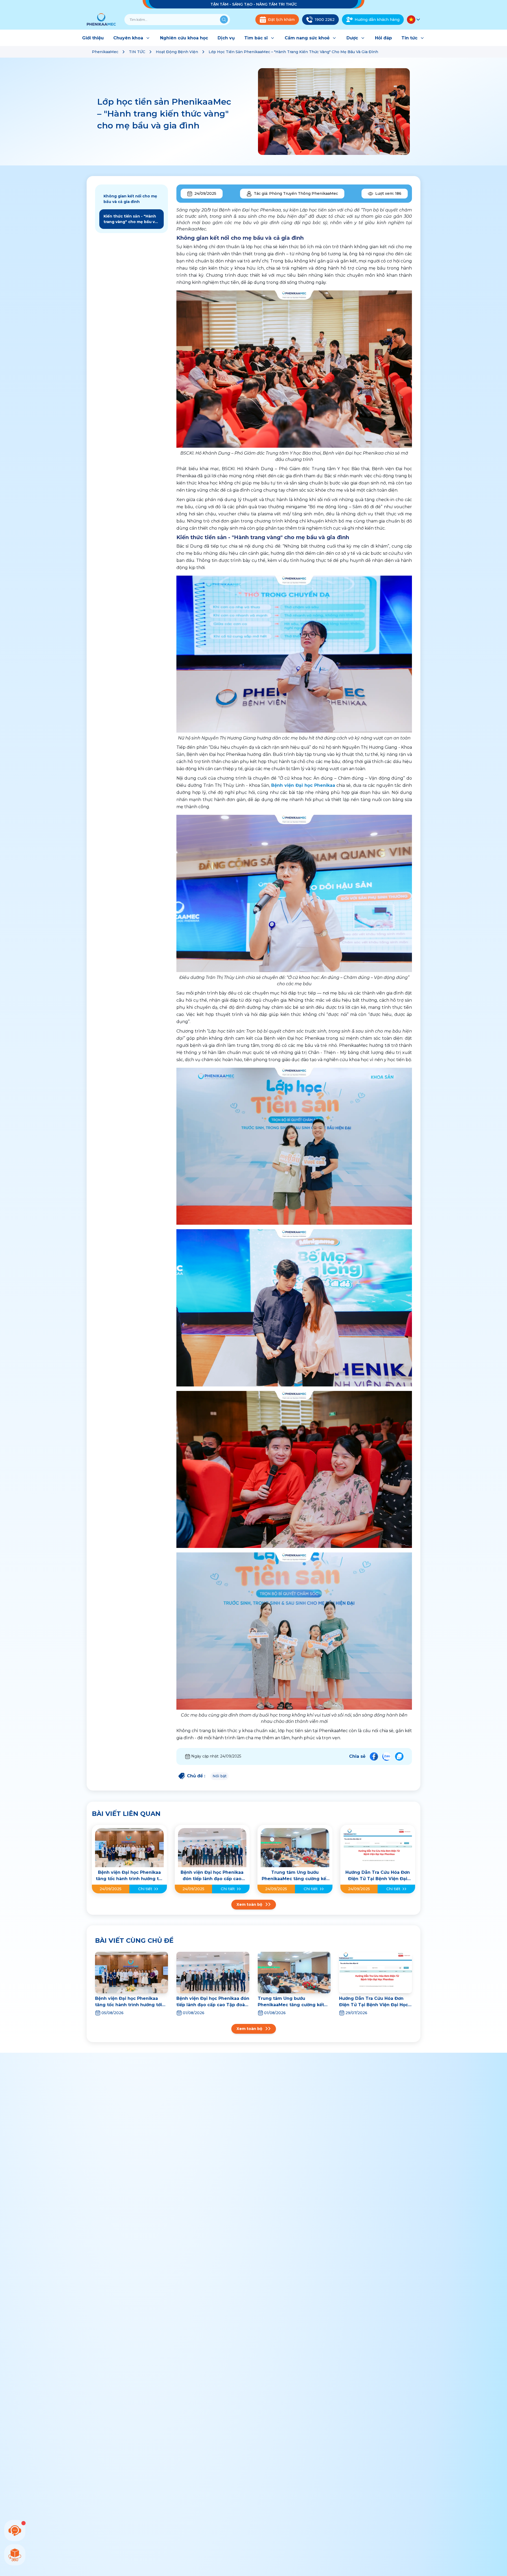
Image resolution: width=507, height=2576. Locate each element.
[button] (414, 20)
